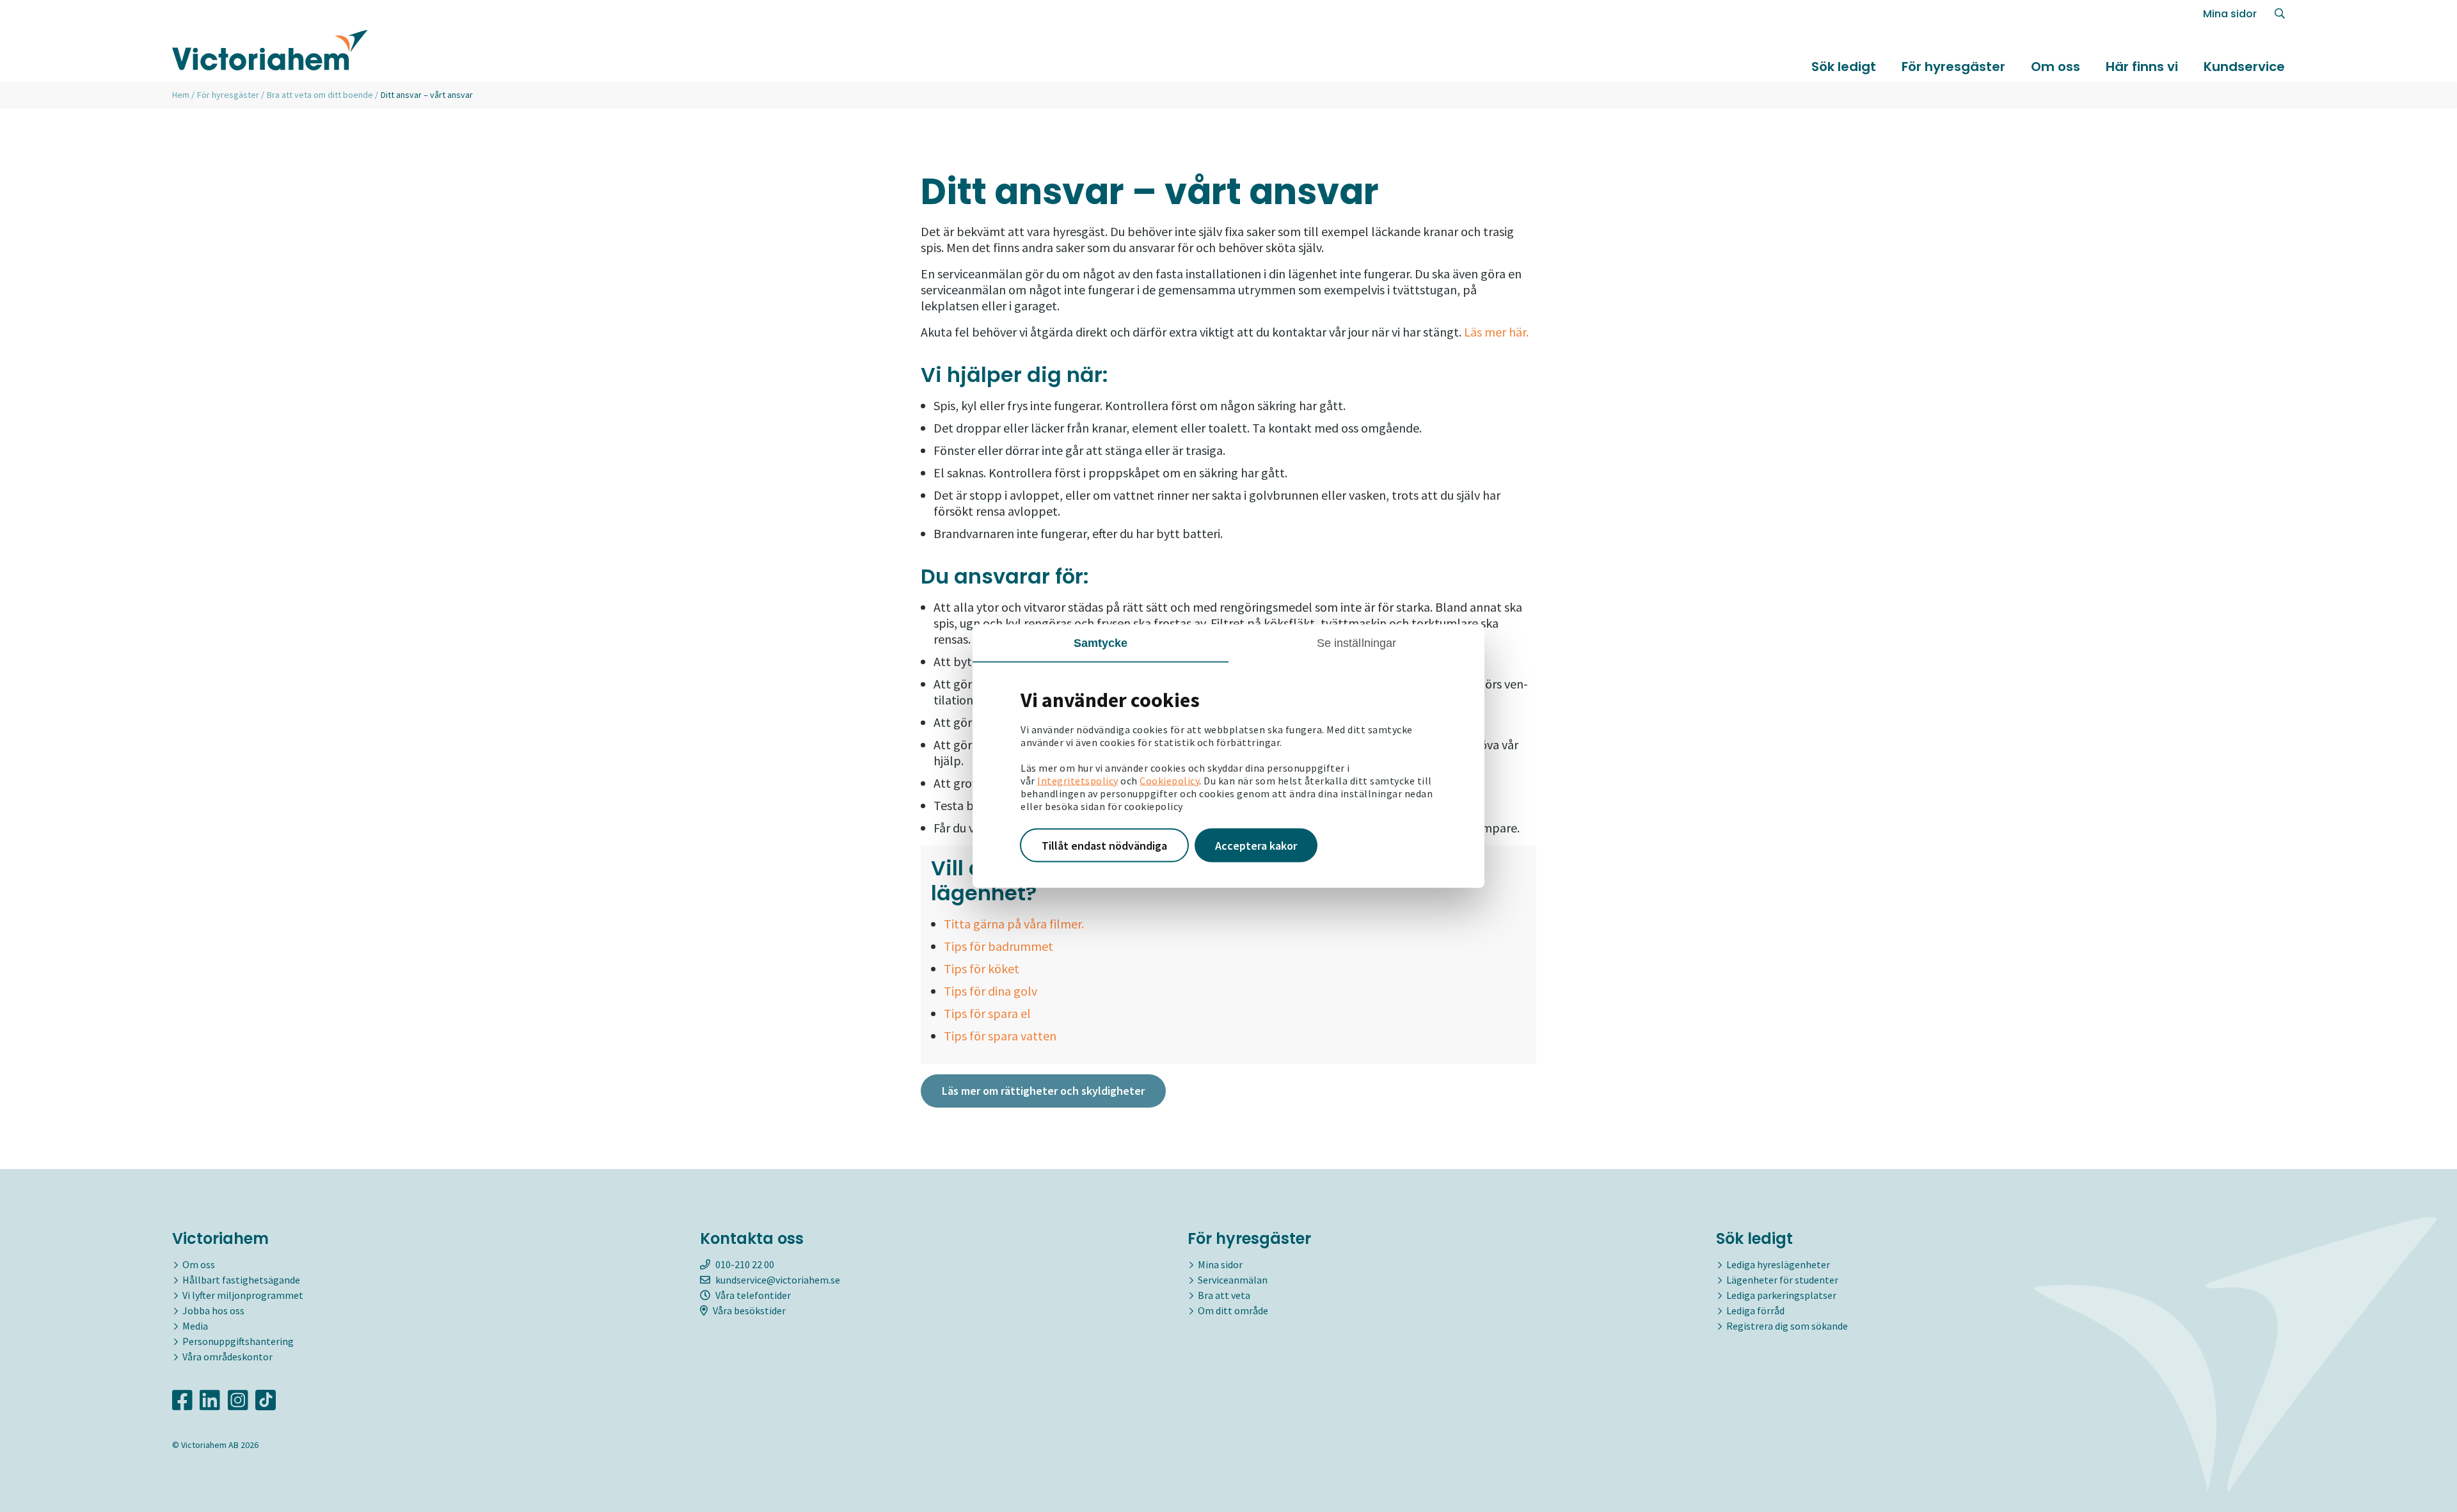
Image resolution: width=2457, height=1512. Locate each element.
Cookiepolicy (1169, 780)
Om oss (2055, 67)
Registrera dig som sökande (1787, 1326)
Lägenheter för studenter (1782, 1280)
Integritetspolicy (1078, 780)
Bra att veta (1224, 1295)
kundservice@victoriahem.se (778, 1280)
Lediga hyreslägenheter (1778, 1264)
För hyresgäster (1953, 67)
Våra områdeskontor (227, 1357)
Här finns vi (2142, 67)
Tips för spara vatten (1000, 1036)
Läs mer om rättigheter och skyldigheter (1043, 1091)
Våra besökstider (749, 1310)
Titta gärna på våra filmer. (1014, 924)
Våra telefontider (753, 1295)
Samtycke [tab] (1101, 642)
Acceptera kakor (1256, 845)
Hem (181, 95)
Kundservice (2244, 67)
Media (195, 1326)
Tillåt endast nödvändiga (1104, 845)
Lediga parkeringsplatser (1781, 1295)
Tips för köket (982, 968)
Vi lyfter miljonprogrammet (243, 1295)
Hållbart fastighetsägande (241, 1280)
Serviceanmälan (1233, 1280)
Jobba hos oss (213, 1310)
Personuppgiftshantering (238, 1341)
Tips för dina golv (990, 991)
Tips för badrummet (998, 946)
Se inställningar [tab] (1357, 642)
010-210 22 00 (745, 1264)
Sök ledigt (1844, 67)
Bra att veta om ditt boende (320, 95)
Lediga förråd (1755, 1310)
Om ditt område (1233, 1310)
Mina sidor (2230, 14)
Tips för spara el (987, 1013)
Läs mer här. (1496, 332)
